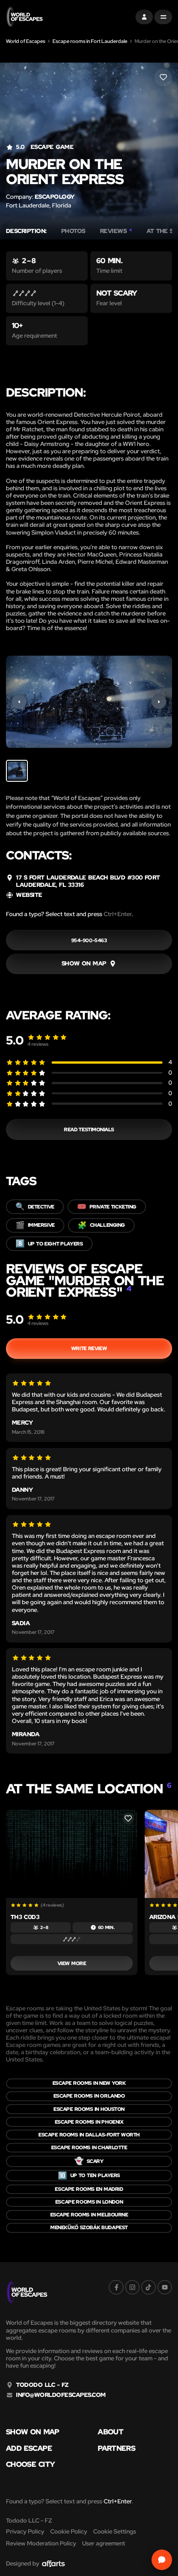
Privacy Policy (25, 2531)
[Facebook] (116, 2287)
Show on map (33, 2432)
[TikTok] (148, 2287)
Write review (89, 1348)
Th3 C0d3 (25, 1917)
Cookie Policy (69, 2531)
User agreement (104, 2543)
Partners (116, 2449)
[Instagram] (132, 2287)
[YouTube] (165, 2287)
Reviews (116, 231)
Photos (73, 231)
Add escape (29, 2449)
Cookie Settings (115, 2531)
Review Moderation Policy (41, 2543)
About (110, 2432)
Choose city (30, 2465)
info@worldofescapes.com (61, 2395)
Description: (26, 231)
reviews (38, 1044)
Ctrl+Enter (118, 914)
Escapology (55, 197)
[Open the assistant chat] (162, 2560)
